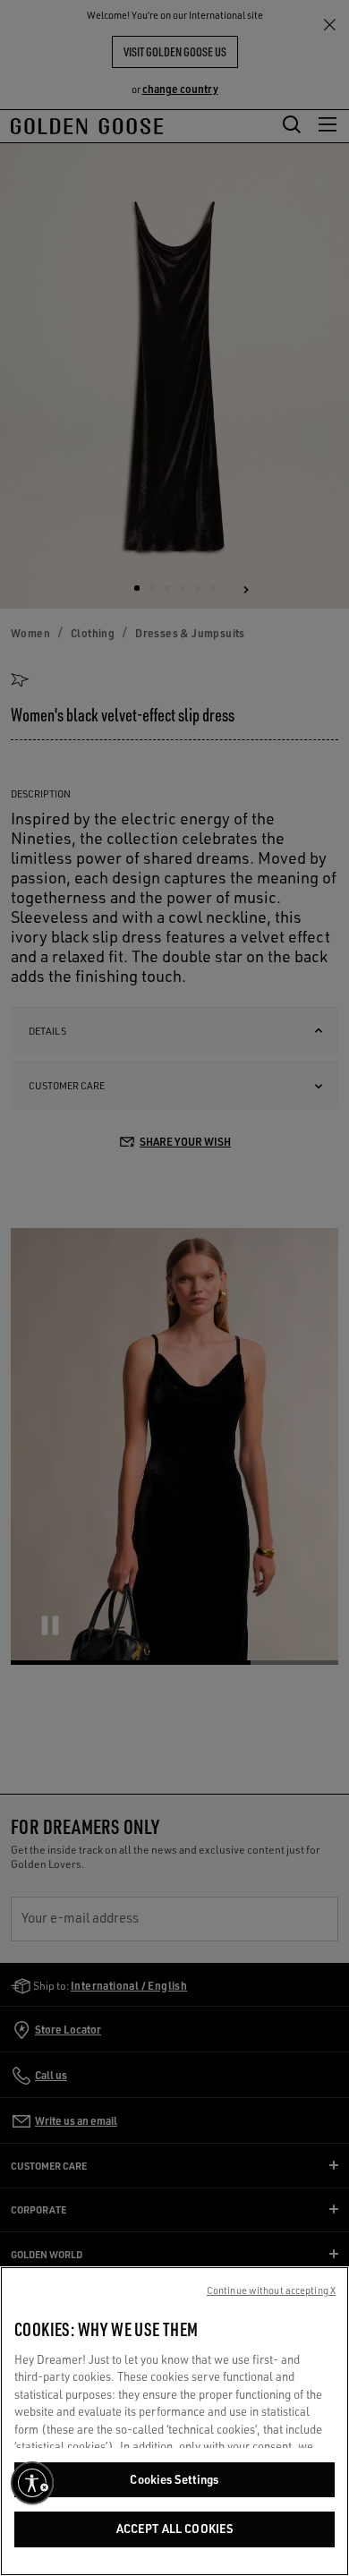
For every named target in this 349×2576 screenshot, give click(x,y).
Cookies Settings (174, 2479)
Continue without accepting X (271, 2290)
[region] (174, 2421)
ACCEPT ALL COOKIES (174, 2529)
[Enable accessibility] (32, 2483)
